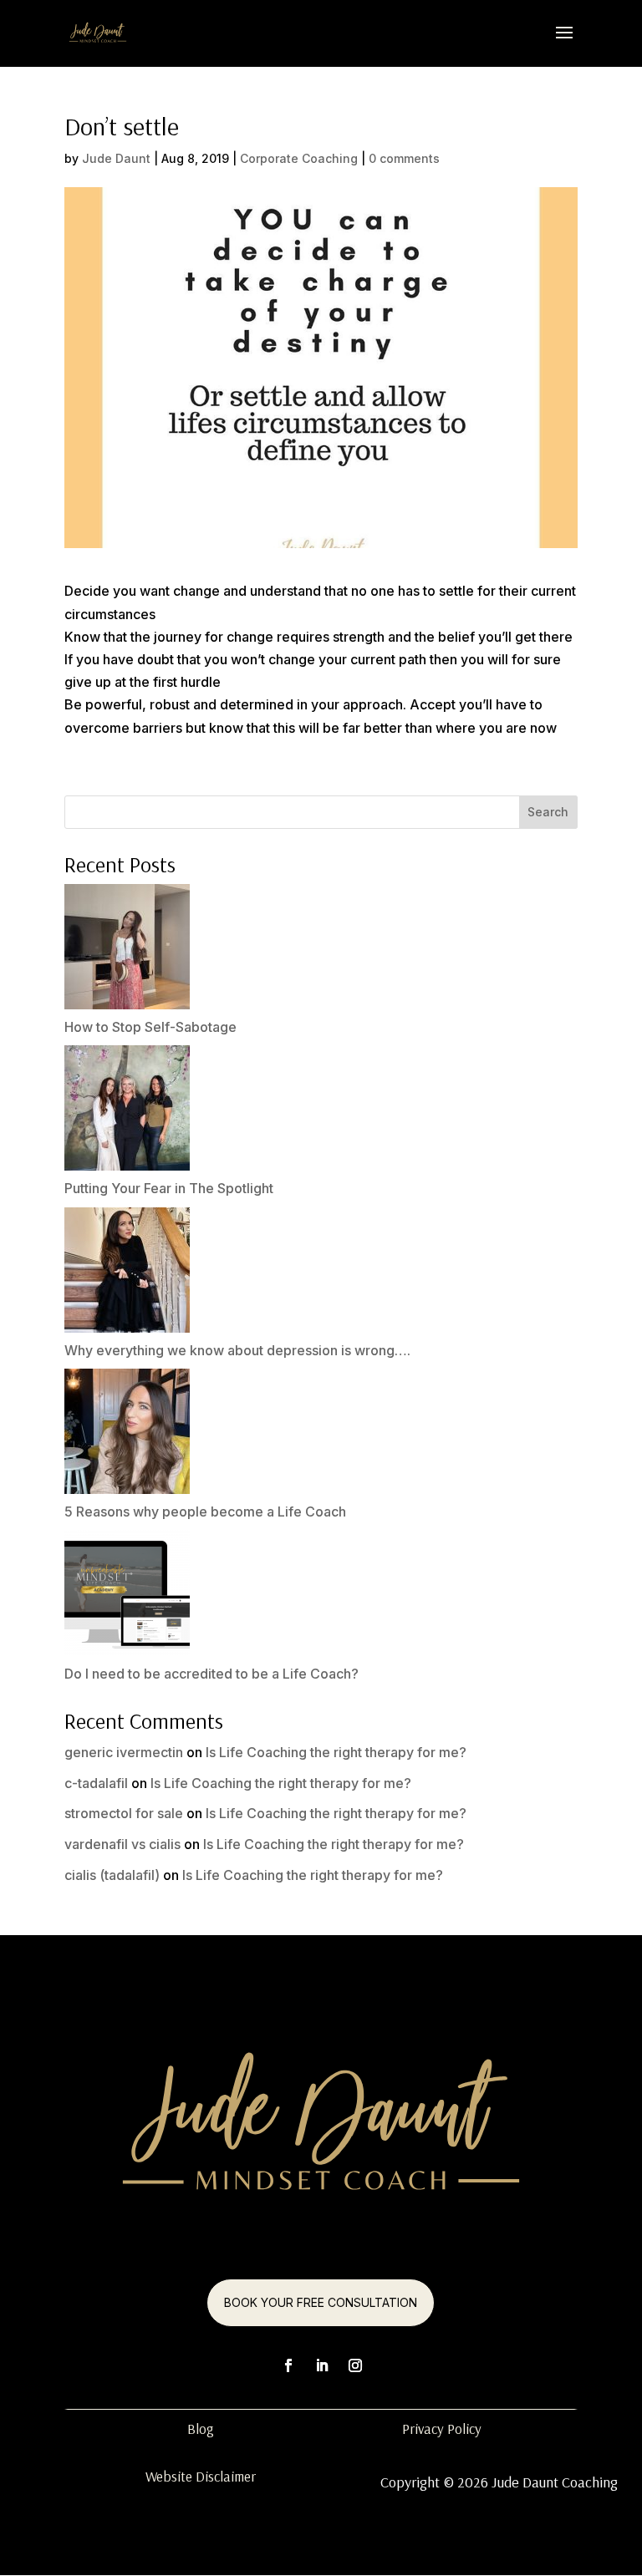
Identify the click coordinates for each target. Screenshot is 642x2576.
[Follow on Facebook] (288, 2365)
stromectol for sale (124, 1813)
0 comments (404, 158)
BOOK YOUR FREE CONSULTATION (321, 2302)
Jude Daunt (116, 158)
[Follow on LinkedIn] (322, 2365)
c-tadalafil (96, 1783)
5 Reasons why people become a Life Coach (205, 1512)
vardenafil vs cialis (122, 1844)
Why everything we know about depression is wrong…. (237, 1350)
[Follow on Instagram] (355, 2365)
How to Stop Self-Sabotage (150, 1027)
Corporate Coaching (299, 158)
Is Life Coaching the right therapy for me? (336, 1752)
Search (548, 812)
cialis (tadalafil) (112, 1875)
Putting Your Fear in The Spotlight (169, 1188)
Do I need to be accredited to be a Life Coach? (211, 1674)
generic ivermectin (124, 1752)
